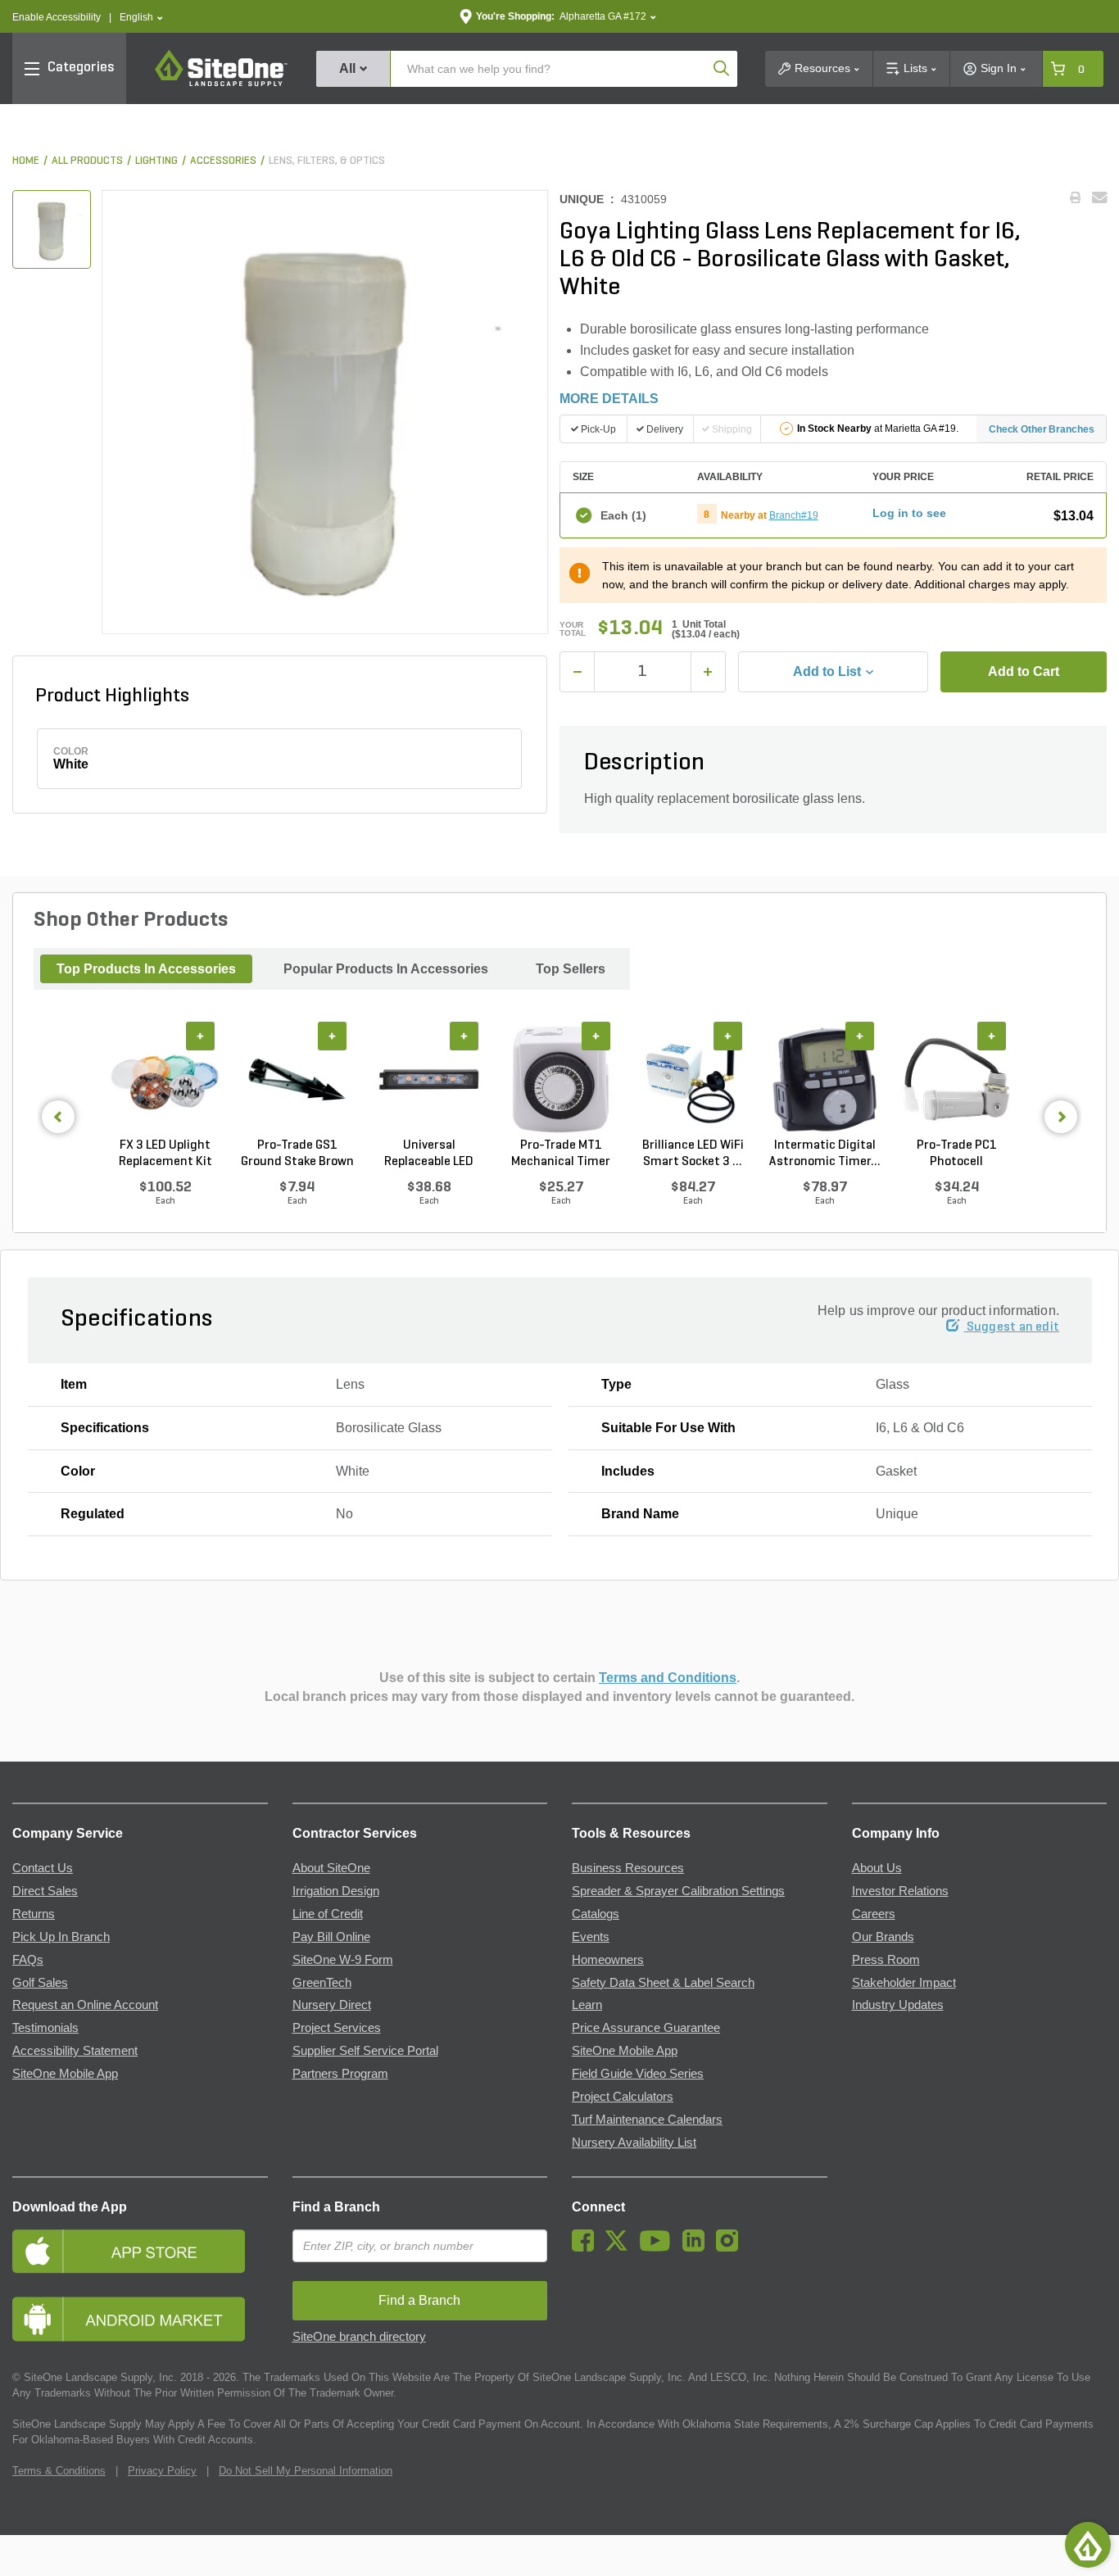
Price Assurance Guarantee (646, 2028)
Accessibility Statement (75, 2051)
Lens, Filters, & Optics (327, 161)
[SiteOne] (221, 84)
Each (623, 515)
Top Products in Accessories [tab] (146, 969)
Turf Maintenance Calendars (647, 2120)
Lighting (156, 161)
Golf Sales (40, 1983)
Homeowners (608, 1960)
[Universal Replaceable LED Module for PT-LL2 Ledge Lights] (429, 1080)
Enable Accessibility (57, 17)
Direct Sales (45, 1891)
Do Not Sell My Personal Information (306, 2471)
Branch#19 (794, 515)
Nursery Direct (332, 2005)
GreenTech (322, 1983)
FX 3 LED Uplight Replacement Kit (165, 1154)
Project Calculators (623, 2097)
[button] (141, 18)
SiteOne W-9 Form (343, 1960)
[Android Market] (140, 2319)
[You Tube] (659, 2247)
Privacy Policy (162, 2471)
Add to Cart (1024, 671)
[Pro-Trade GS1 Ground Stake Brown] (297, 1080)
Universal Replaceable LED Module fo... (429, 1154)
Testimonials (45, 2028)
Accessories (223, 161)
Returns (34, 1914)
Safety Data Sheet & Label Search (663, 1983)
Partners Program (340, 2074)
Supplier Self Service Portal (365, 2051)
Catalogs (596, 1914)
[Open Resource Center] (1088, 2545)
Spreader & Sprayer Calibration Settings (678, 1891)
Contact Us (43, 1868)
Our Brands (883, 1937)
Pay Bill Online (331, 1937)
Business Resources (628, 1868)
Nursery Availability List (634, 2143)
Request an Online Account (85, 2005)
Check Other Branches (1042, 429)
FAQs (28, 1960)
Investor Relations (900, 1891)
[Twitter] (621, 2247)
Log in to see (909, 513)
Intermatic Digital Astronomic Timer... (825, 1154)
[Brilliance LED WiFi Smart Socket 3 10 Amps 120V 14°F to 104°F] (693, 1080)
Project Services (337, 2028)
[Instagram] (731, 2247)
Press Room (886, 1960)
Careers (874, 1914)
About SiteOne (331, 1868)
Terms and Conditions (668, 1678)
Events (591, 1937)
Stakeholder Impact (904, 1983)
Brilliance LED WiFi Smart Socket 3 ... (693, 1154)
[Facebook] (587, 2247)
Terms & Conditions (59, 2471)
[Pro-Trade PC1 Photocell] (956, 1080)
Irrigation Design (336, 1891)
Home (26, 161)
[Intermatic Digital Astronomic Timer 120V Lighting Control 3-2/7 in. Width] (825, 1080)
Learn (587, 2005)
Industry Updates (898, 2005)
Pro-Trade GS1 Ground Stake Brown (297, 1154)
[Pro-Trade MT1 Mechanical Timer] (561, 1080)
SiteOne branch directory (359, 2337)
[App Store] (140, 2251)
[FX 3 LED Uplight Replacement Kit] (165, 1080)
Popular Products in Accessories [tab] (386, 969)
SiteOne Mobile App (65, 2074)
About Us (877, 1868)
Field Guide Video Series (638, 2074)
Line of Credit (328, 1914)
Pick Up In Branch (61, 1937)
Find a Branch (336, 2207)
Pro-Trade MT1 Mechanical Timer (561, 1154)
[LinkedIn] (698, 2247)
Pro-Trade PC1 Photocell (957, 1154)
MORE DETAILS (609, 399)
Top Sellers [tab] (571, 969)
